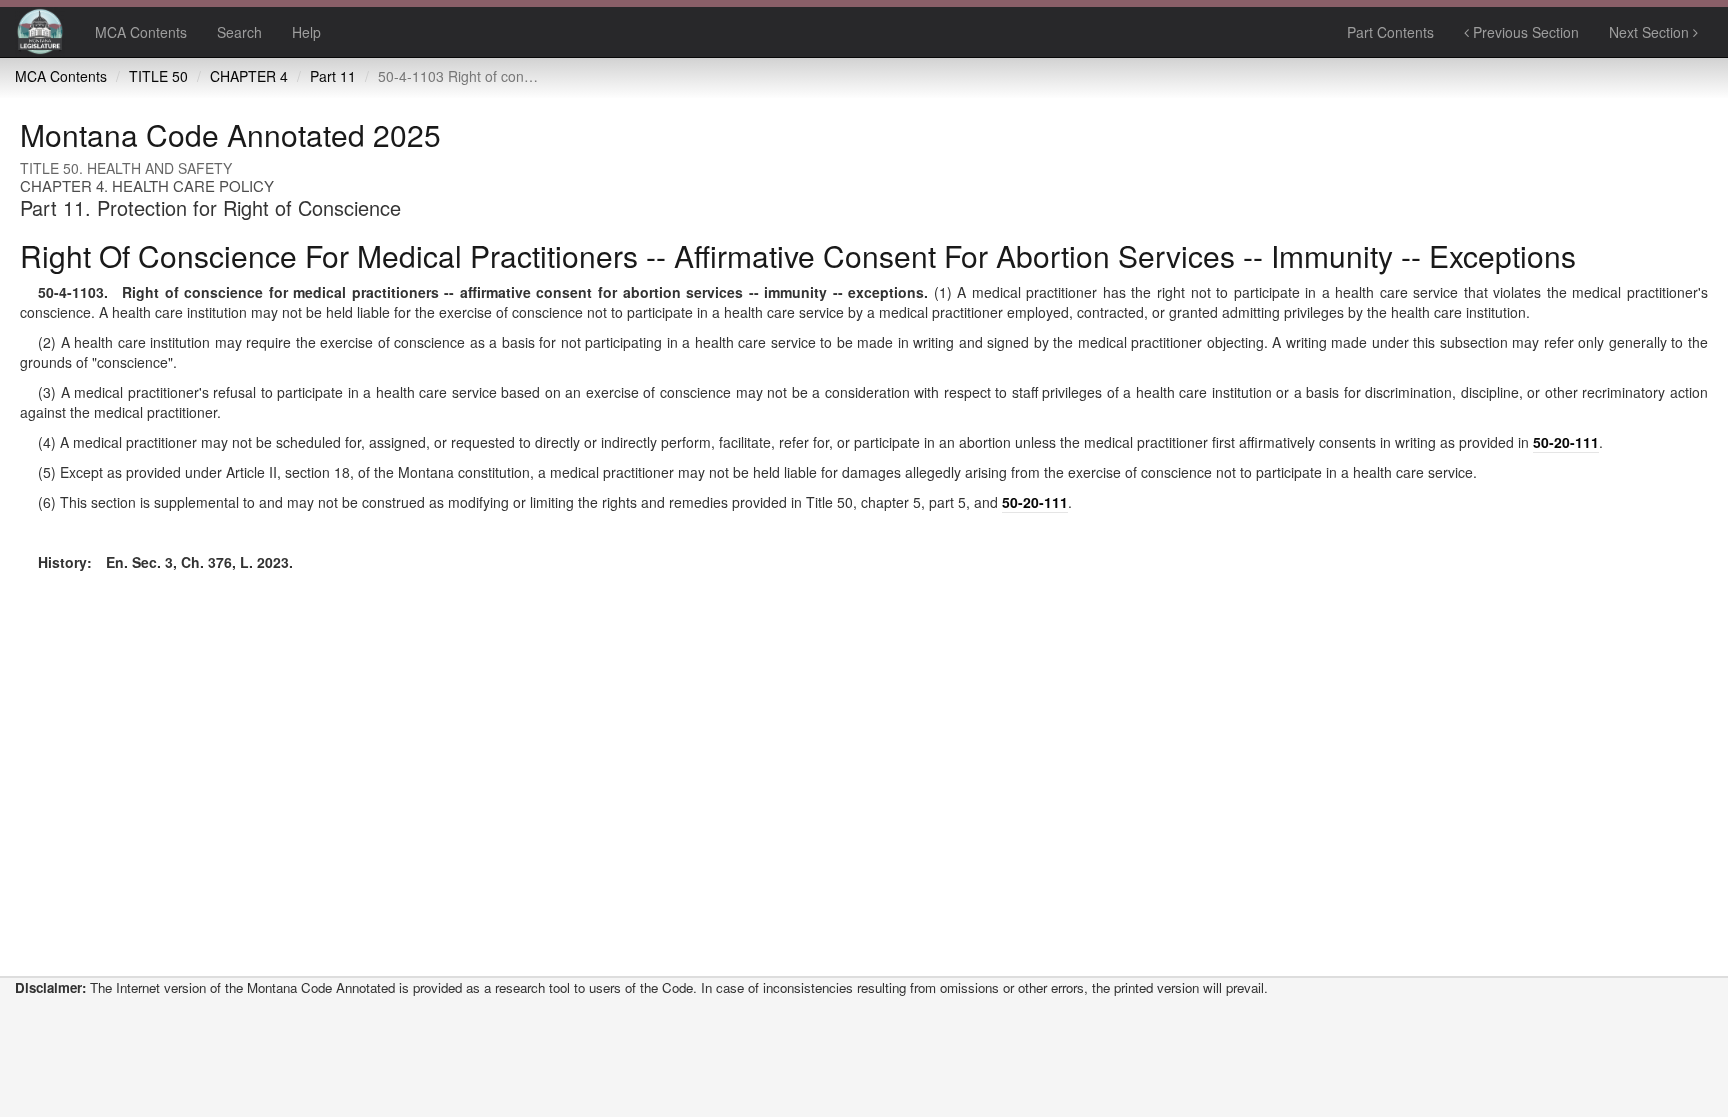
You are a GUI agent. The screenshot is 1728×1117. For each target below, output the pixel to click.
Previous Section (1524, 32)
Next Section (1651, 32)
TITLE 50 (158, 76)
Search (239, 32)
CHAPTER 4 (249, 76)
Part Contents (1390, 32)
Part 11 (333, 76)
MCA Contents (141, 32)
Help (306, 32)
